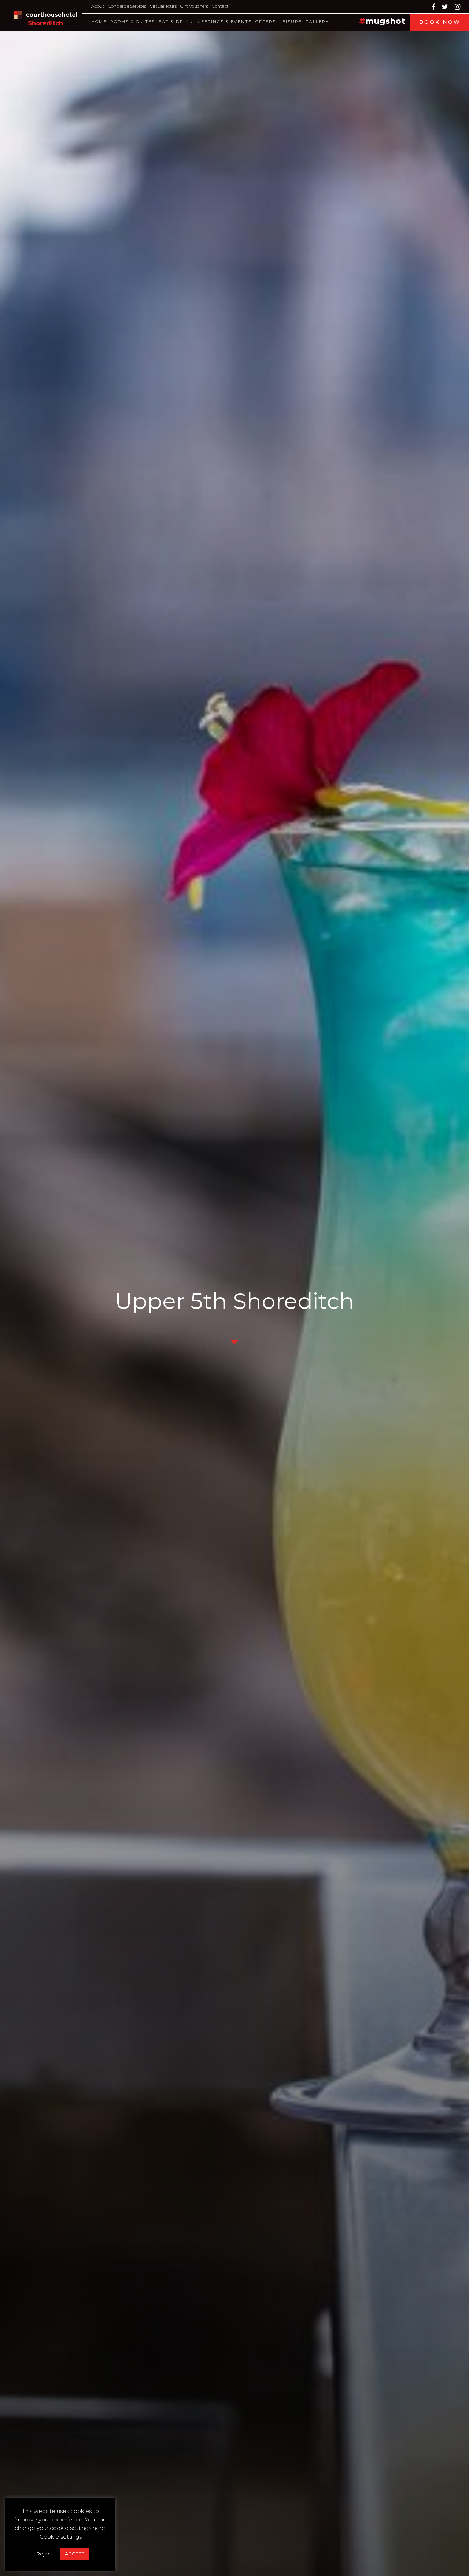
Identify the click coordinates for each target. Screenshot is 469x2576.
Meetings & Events (224, 22)
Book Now (440, 22)
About (98, 6)
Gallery (317, 22)
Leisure (291, 22)
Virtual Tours (163, 6)
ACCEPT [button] (75, 2554)
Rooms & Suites (133, 22)
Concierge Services (127, 6)
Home (99, 22)
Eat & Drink (176, 22)
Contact (220, 6)
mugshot (385, 21)
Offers (266, 22)
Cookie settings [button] (61, 2537)
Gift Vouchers (194, 6)
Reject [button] (45, 2554)
